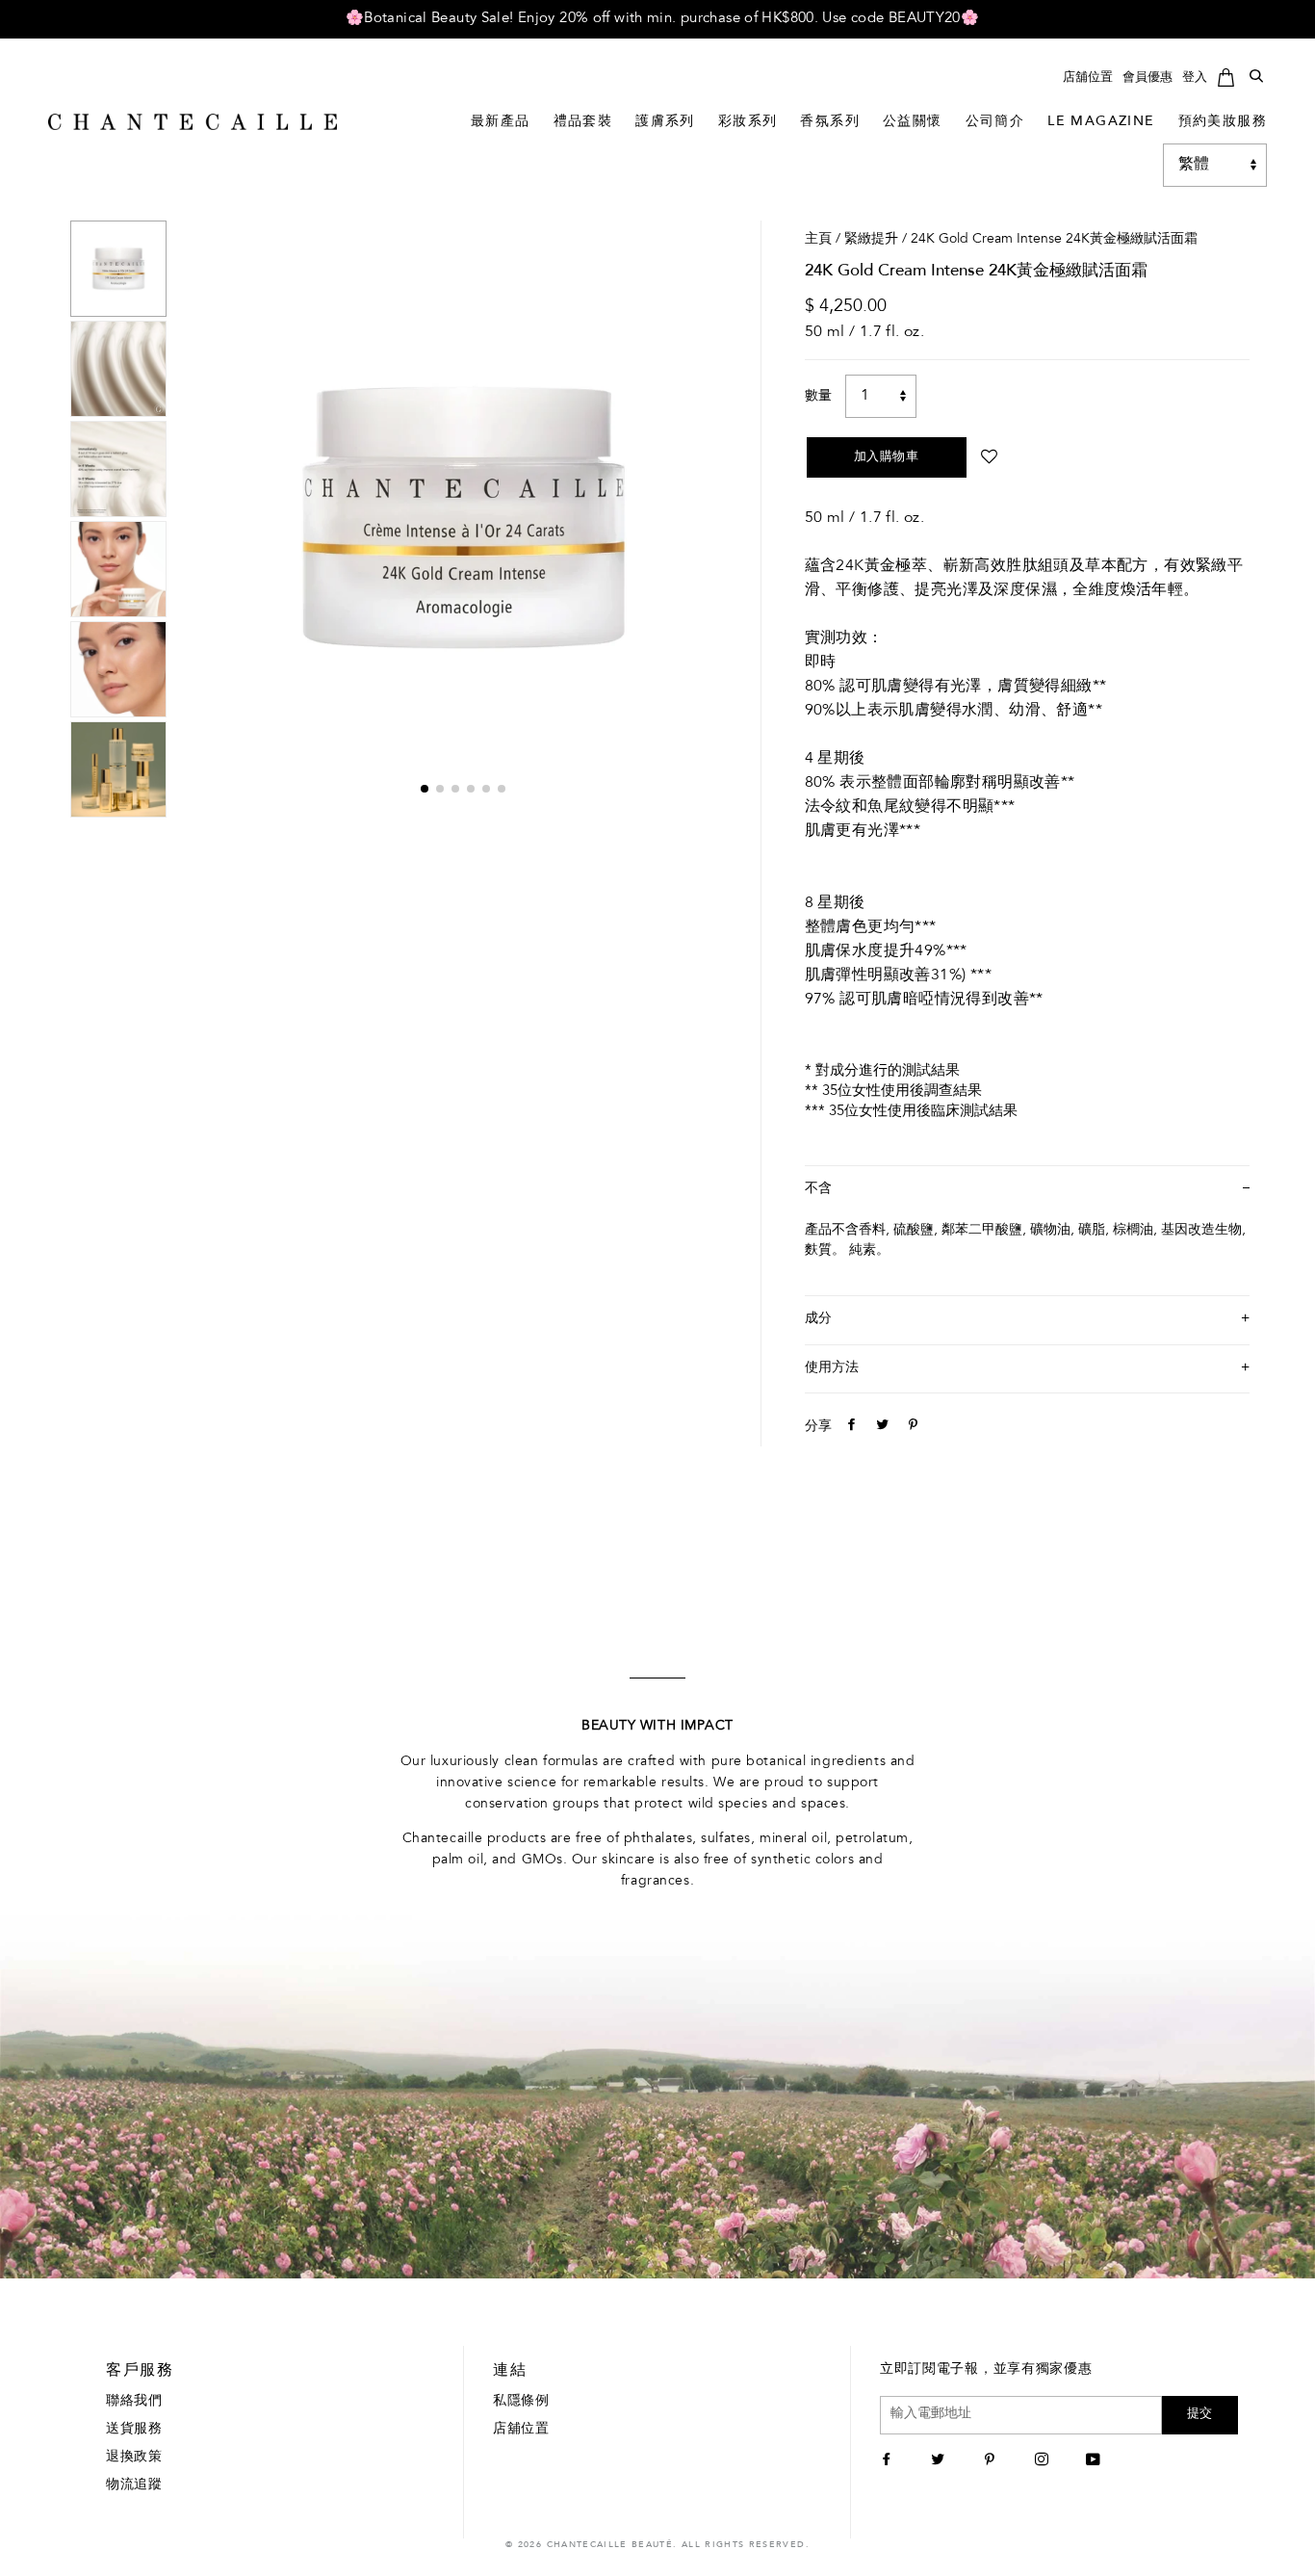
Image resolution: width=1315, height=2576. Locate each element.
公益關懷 (913, 122)
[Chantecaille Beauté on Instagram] (1044, 2461)
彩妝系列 (748, 122)
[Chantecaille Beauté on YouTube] (1096, 2461)
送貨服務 (134, 2430)
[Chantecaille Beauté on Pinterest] (992, 2461)
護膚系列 (665, 122)
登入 (1195, 78)
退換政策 (134, 2458)
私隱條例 (521, 2402)
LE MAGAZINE (1101, 122)
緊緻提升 (871, 240)
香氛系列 (830, 122)
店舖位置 (1088, 78)
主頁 (818, 240)
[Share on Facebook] (849, 1427)
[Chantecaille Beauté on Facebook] (889, 2461)
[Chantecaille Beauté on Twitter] (940, 2461)
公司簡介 (995, 122)
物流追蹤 (134, 2485)
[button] (425, 789)
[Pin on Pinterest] (911, 1427)
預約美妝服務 (1223, 122)
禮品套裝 (583, 122)
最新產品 (501, 122)
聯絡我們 (134, 2402)
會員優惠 (1147, 78)
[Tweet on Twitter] (880, 1427)
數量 (818, 397)
